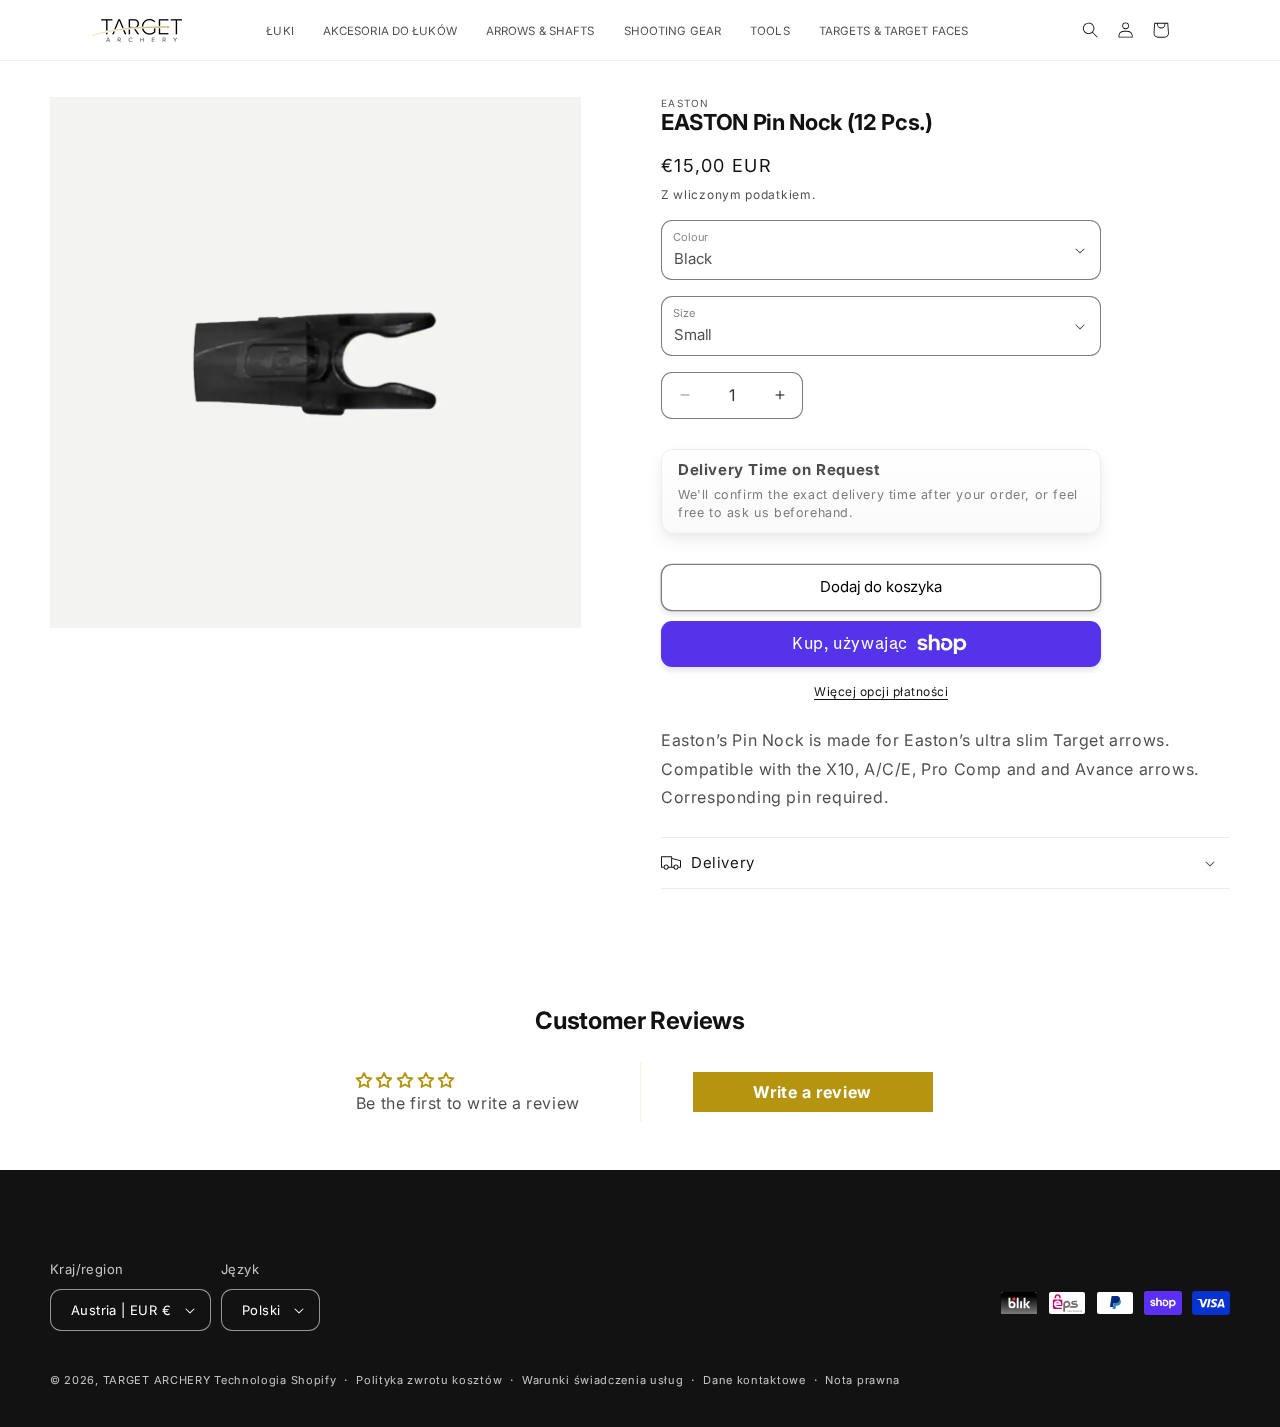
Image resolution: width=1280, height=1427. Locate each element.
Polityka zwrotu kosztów (429, 1380)
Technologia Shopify (275, 1380)
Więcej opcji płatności (881, 691)
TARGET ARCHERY (157, 1380)
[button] (287, 31)
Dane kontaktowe (754, 1380)
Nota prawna (862, 1380)
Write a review (812, 1092)
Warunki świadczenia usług (603, 1380)
